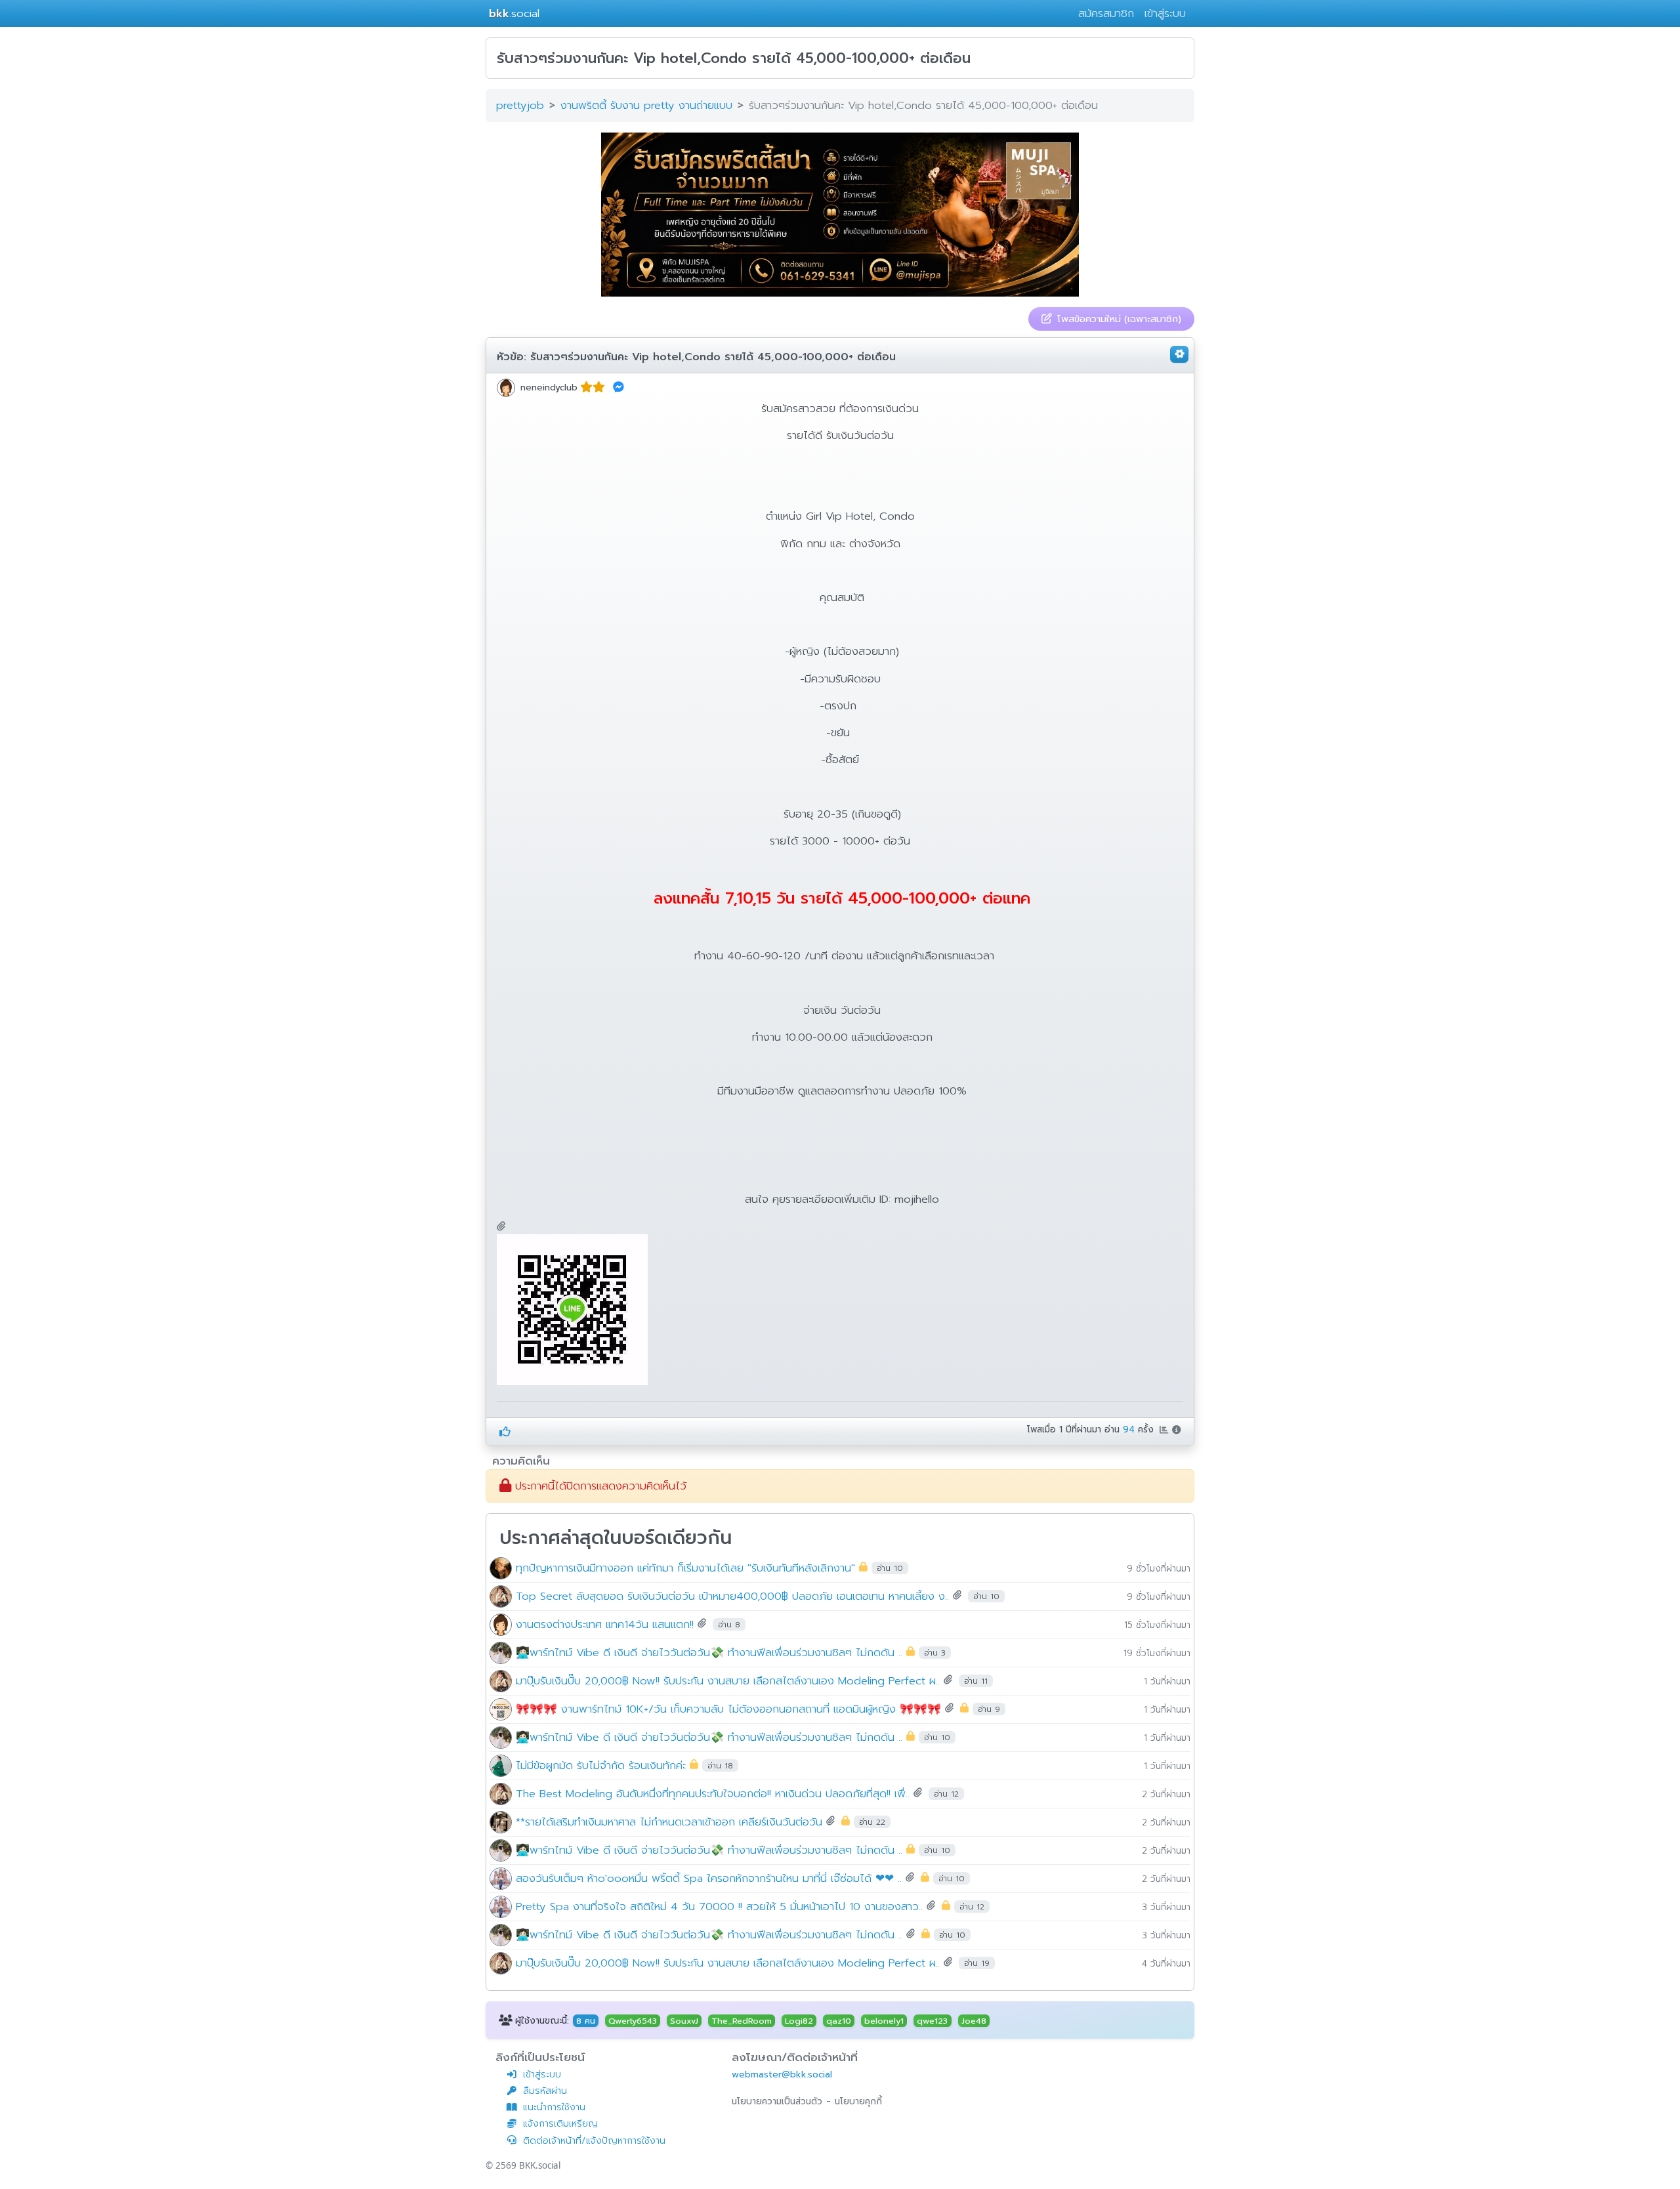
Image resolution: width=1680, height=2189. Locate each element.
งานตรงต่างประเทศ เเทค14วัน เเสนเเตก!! (607, 1624)
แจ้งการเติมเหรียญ (560, 2124)
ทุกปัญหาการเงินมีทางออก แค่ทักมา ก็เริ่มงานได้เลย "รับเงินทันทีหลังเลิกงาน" (685, 1567)
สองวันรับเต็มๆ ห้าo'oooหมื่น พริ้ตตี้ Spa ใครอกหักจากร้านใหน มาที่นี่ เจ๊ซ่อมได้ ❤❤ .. (709, 1878)
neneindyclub (549, 388)
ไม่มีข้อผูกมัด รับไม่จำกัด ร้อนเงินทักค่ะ (601, 1765)
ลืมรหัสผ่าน (545, 2091)
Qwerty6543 (633, 2020)
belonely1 (884, 2020)
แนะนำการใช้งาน (554, 2107)
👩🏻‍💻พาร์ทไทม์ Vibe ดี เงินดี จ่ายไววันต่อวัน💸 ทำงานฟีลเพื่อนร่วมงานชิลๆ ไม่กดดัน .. (709, 1652)
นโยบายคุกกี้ (858, 2101)
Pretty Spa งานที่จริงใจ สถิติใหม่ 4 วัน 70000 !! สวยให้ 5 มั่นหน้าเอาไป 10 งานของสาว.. (719, 1906)
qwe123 (932, 2020)
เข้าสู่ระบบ (1165, 13)
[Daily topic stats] (1165, 1429)
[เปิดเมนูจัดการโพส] (1179, 354)
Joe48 (974, 2020)
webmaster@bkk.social (782, 2074)
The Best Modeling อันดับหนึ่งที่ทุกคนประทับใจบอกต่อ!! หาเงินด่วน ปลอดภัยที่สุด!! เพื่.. (713, 1793)
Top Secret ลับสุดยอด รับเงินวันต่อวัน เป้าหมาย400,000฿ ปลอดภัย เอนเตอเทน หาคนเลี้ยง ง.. (732, 1595)
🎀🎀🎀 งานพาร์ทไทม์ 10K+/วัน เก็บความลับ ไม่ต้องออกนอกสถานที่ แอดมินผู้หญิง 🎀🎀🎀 (728, 1708)
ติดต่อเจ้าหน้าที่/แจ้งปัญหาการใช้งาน (594, 2141)
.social (514, 13)
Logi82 (799, 2020)
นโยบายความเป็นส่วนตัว (777, 2101)
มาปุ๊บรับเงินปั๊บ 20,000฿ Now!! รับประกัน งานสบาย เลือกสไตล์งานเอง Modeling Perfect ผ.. (728, 1680)
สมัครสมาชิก (1106, 13)
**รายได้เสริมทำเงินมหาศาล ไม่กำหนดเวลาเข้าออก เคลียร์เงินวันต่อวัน (669, 1821)
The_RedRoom (742, 2020)
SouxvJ (684, 2020)
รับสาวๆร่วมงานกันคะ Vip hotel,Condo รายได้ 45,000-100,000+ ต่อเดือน (713, 357)
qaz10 (839, 2020)
